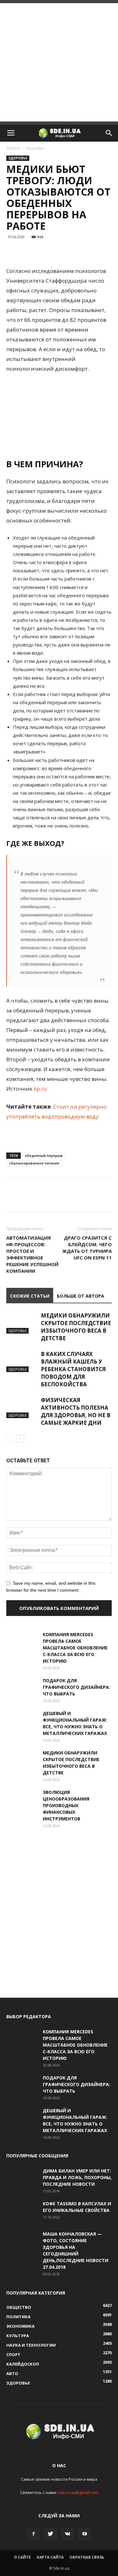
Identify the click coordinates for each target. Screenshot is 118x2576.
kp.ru (40, 1089)
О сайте (22, 2557)
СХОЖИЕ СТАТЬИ (30, 1296)
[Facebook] (34, 2534)
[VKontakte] (68, 2534)
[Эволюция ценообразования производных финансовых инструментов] (22, 1800)
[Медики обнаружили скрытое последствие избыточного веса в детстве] (22, 1323)
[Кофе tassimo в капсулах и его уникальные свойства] (22, 2211)
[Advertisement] (59, 62)
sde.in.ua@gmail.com (78, 2492)
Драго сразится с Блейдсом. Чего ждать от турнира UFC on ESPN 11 (87, 1248)
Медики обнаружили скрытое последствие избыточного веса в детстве (76, 1327)
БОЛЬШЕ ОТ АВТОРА (81, 1296)
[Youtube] (85, 2534)
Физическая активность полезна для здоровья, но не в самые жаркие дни (76, 1411)
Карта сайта (50, 2557)
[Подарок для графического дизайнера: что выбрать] (22, 1688)
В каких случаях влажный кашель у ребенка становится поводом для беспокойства (73, 1369)
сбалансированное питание (34, 1163)
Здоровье (35, 148)
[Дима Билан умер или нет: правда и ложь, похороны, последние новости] (22, 2178)
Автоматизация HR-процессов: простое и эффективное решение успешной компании (32, 1254)
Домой (13, 148)
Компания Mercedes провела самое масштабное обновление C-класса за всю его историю (75, 1648)
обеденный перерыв (44, 1155)
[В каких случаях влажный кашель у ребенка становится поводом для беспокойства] (22, 1361)
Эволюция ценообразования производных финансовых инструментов (66, 1805)
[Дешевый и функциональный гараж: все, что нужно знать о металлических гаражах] (22, 1721)
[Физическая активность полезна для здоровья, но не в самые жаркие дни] (22, 1407)
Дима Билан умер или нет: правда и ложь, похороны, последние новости (77, 2177)
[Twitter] (51, 2534)
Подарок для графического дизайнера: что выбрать (76, 1687)
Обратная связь (87, 2557)
